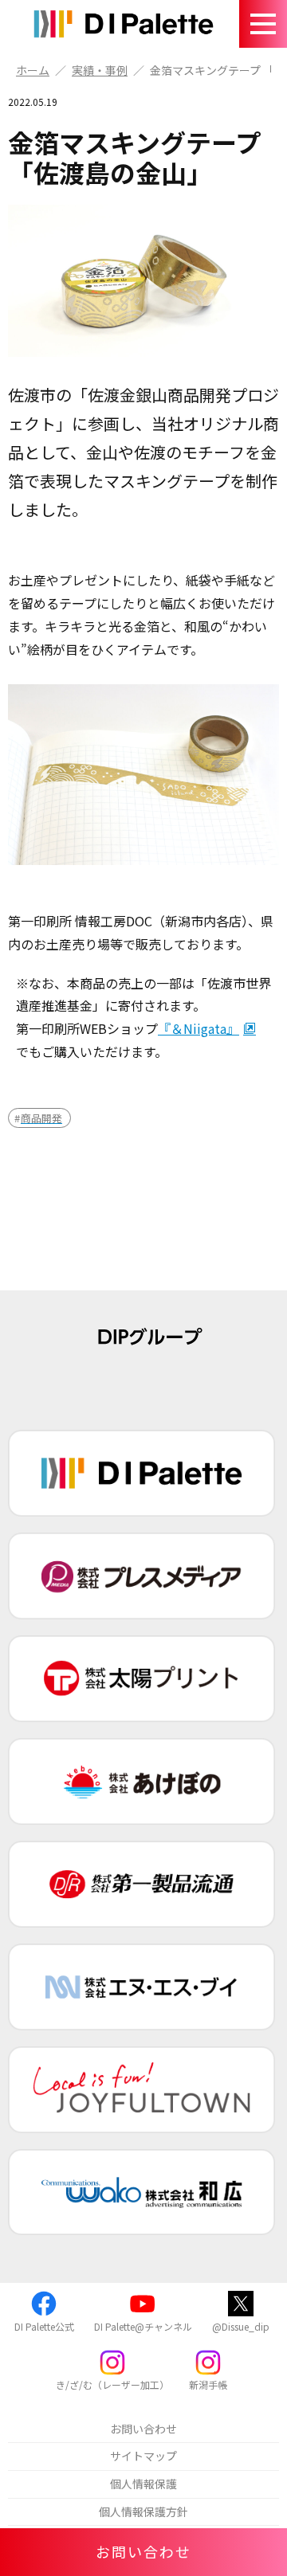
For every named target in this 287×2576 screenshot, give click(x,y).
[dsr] (142, 1884)
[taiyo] (142, 1679)
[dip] (142, 1473)
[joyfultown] (142, 2090)
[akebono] (142, 1781)
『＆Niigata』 (199, 1028)
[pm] (142, 1576)
